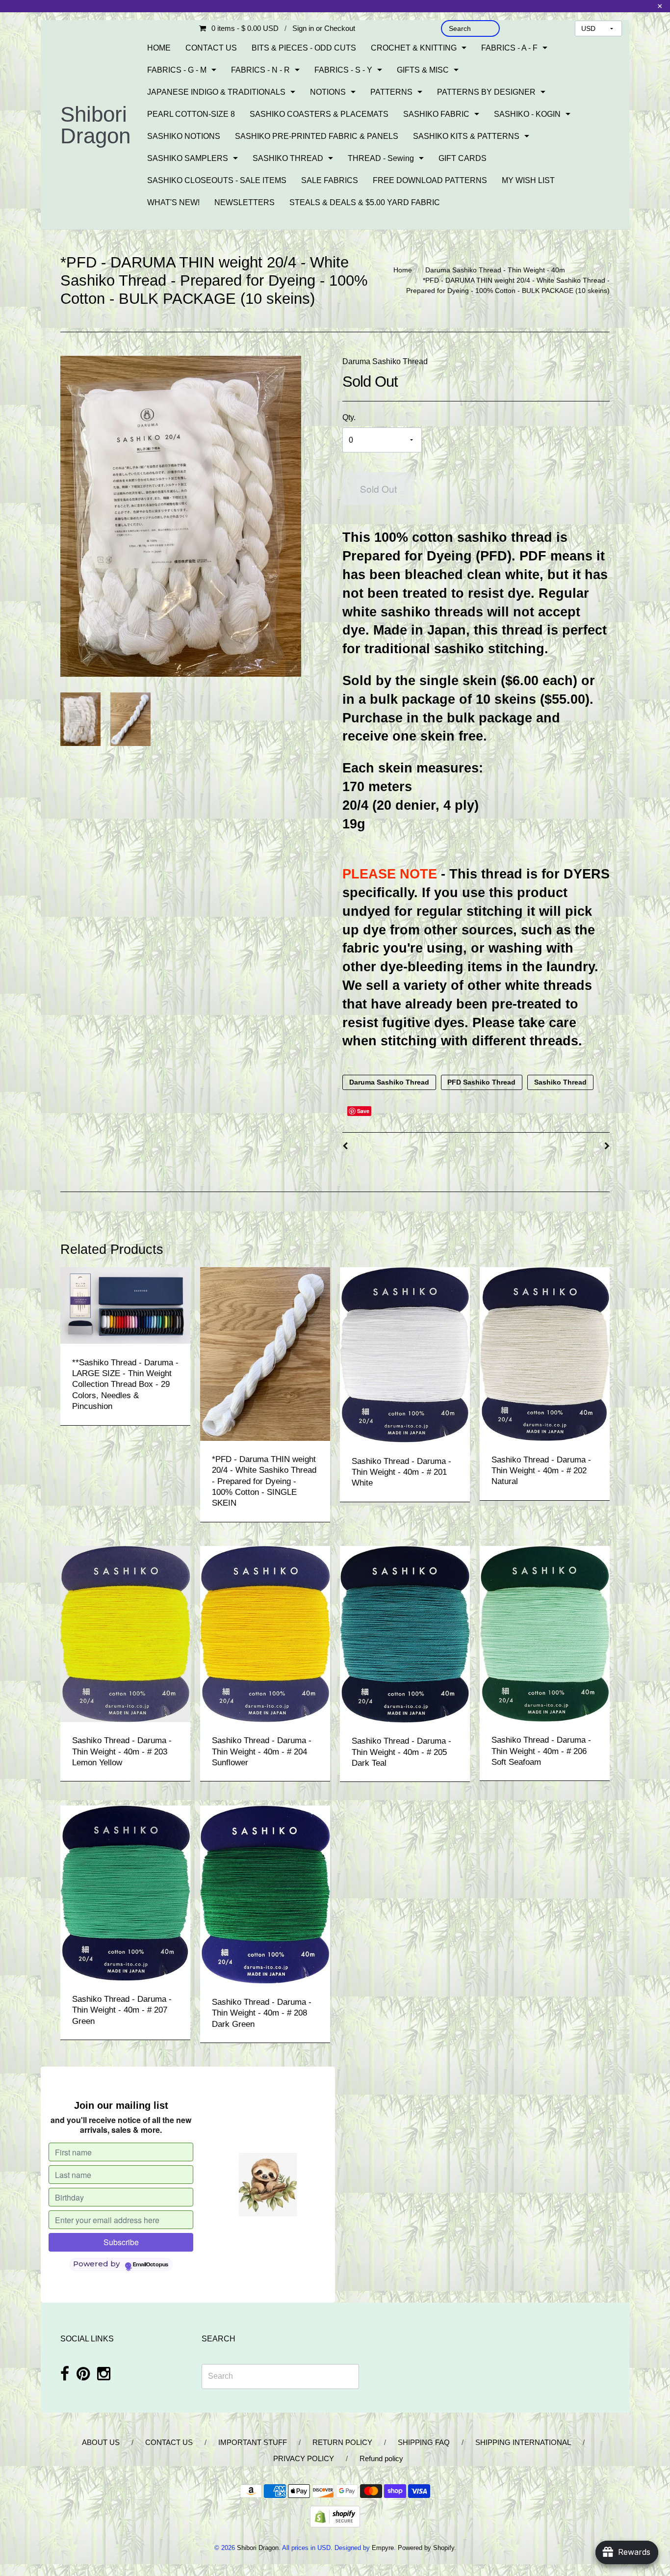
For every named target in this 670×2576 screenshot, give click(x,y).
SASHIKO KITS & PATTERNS (466, 136)
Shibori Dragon (95, 125)
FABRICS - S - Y (343, 70)
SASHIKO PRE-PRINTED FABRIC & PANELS (317, 136)
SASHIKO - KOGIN (527, 114)
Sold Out (378, 489)
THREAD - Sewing (381, 158)
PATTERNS (391, 92)
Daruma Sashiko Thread (385, 361)
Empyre (383, 2548)
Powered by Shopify (426, 2548)
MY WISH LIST (528, 180)
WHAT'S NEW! (173, 202)
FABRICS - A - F (509, 48)
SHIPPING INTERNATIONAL (523, 2442)
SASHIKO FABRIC (436, 114)
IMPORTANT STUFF (253, 2442)
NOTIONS (328, 92)
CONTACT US (211, 48)
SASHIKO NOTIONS (184, 136)
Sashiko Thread (560, 1082)
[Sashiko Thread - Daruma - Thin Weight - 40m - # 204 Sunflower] (265, 1633)
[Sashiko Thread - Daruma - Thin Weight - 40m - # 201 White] (405, 1354)
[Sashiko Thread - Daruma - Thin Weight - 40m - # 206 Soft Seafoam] (545, 1633)
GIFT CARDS (463, 158)
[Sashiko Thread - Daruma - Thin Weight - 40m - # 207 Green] (125, 1893)
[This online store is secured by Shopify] (335, 2516)
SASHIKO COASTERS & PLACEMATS (319, 114)
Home (403, 270)
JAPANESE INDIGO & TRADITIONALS (216, 92)
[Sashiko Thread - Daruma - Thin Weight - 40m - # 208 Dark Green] (265, 1894)
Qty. (349, 417)
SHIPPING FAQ (424, 2442)
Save (363, 1111)
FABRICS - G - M (177, 70)
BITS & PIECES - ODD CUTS (304, 48)
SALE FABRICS (330, 180)
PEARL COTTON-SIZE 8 (191, 114)
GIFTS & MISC (423, 70)
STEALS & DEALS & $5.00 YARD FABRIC (365, 202)
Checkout (340, 28)
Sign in (303, 28)
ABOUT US (101, 2442)
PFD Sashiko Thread (481, 1082)
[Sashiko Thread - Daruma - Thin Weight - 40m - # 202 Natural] (545, 1354)
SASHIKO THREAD (288, 158)
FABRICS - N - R (260, 70)
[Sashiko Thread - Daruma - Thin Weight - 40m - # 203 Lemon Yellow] (125, 1633)
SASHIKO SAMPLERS (188, 158)
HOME (159, 48)
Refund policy (381, 2458)
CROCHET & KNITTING (414, 48)
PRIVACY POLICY (304, 2458)
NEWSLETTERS (245, 202)
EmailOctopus (151, 2265)
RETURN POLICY (342, 2442)
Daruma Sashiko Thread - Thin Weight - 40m (495, 270)
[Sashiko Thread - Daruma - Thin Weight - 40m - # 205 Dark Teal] (405, 1633)
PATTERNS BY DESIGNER (486, 92)
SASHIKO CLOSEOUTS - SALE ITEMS (217, 180)
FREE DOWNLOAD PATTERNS (430, 180)
